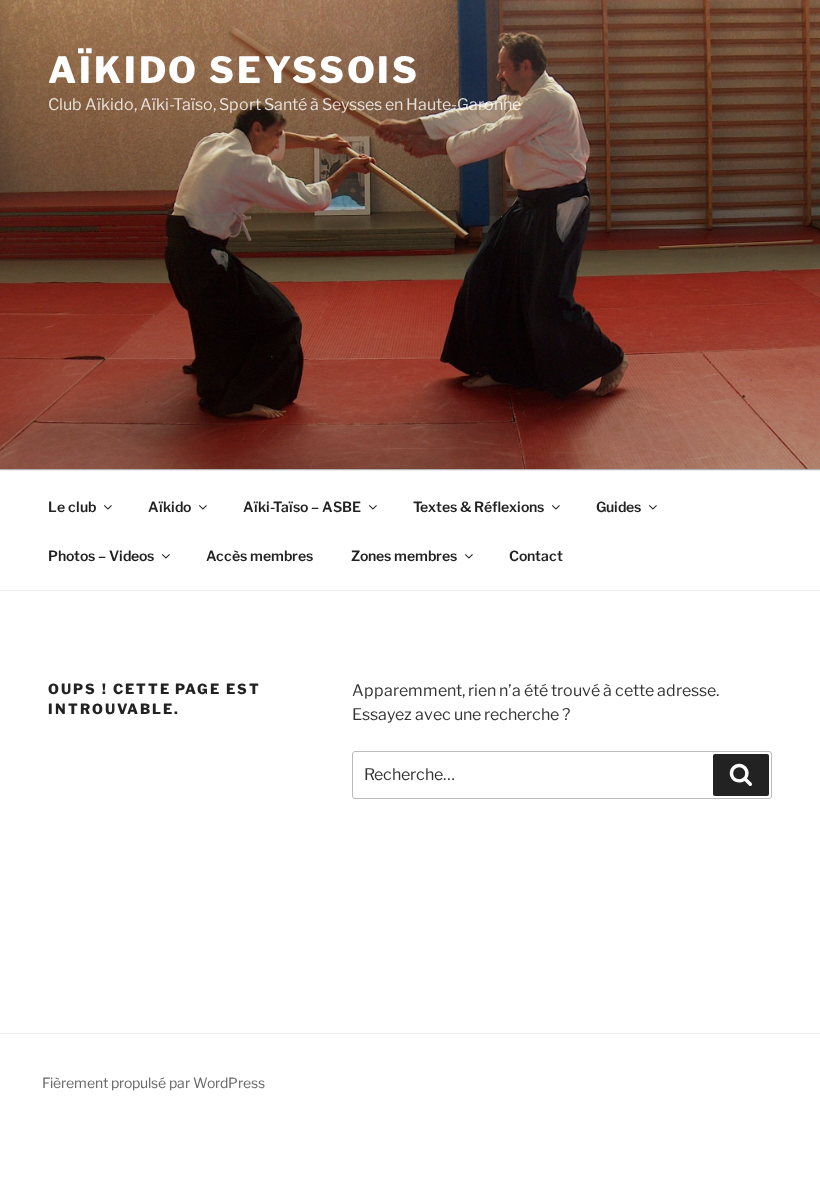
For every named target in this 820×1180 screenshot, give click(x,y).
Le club (72, 506)
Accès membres (259, 555)
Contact (536, 555)
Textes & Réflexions (478, 506)
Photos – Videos (101, 555)
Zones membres (404, 555)
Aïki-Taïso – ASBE (302, 506)
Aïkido (169, 506)
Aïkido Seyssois (234, 70)
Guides (618, 506)
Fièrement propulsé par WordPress (153, 1082)
